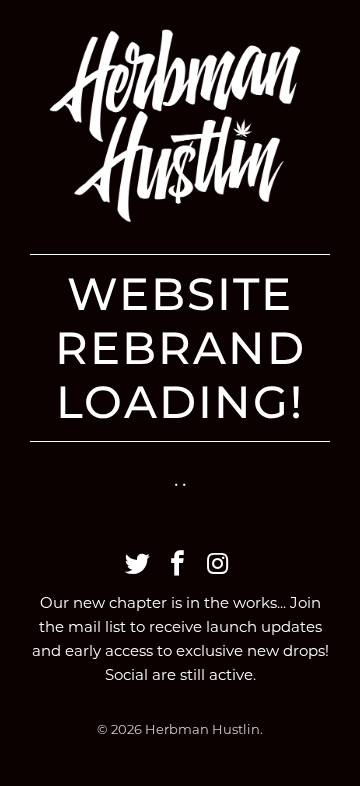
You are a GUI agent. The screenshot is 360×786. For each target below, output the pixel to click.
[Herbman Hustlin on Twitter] (138, 565)
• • (180, 483)
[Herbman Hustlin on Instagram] (218, 565)
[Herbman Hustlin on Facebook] (178, 565)
